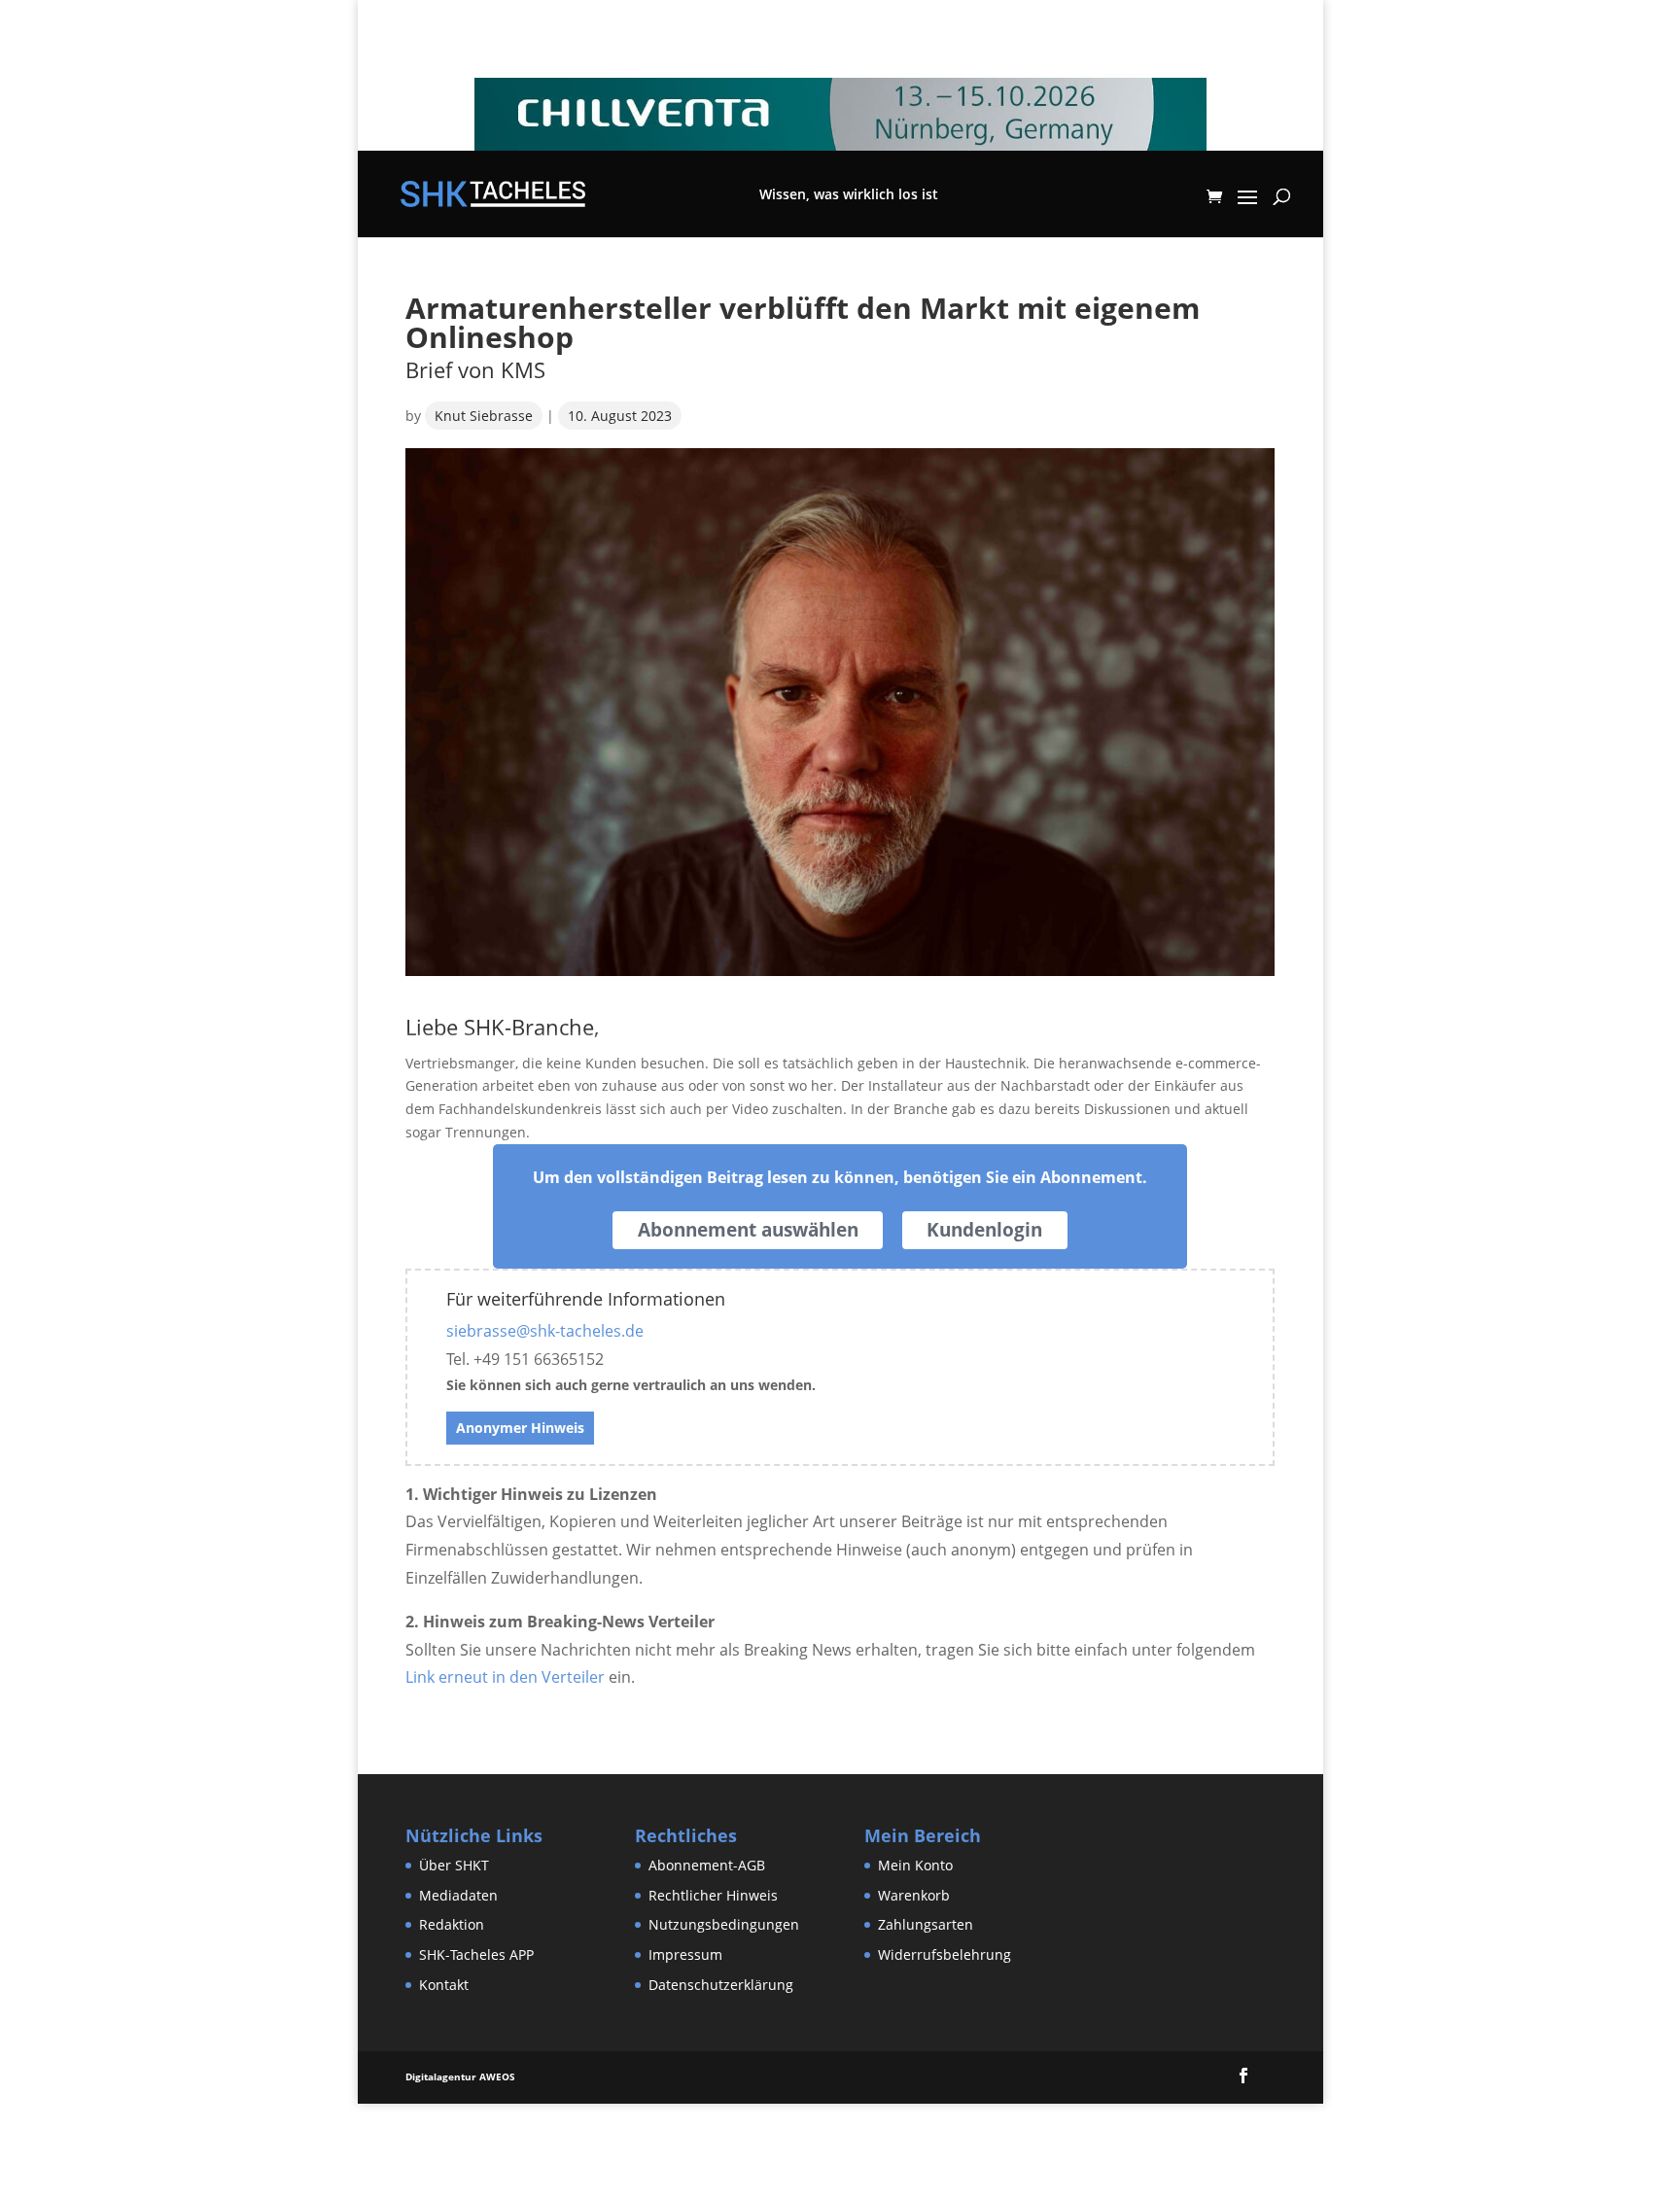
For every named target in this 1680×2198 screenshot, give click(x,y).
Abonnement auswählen (748, 1230)
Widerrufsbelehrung (945, 1954)
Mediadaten (458, 1895)
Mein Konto (915, 1865)
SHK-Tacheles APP (476, 1954)
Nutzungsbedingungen (724, 1924)
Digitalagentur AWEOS (460, 2076)
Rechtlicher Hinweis (713, 1895)
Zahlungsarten (926, 1924)
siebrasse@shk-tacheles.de (545, 1331)
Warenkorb (914, 1895)
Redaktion (452, 1924)
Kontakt (444, 1985)
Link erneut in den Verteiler (505, 1677)
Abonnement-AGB (707, 1865)
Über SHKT (454, 1865)
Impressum (685, 1954)
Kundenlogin (984, 1230)
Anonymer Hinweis (520, 1428)
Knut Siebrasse (484, 416)
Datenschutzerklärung (721, 1985)
